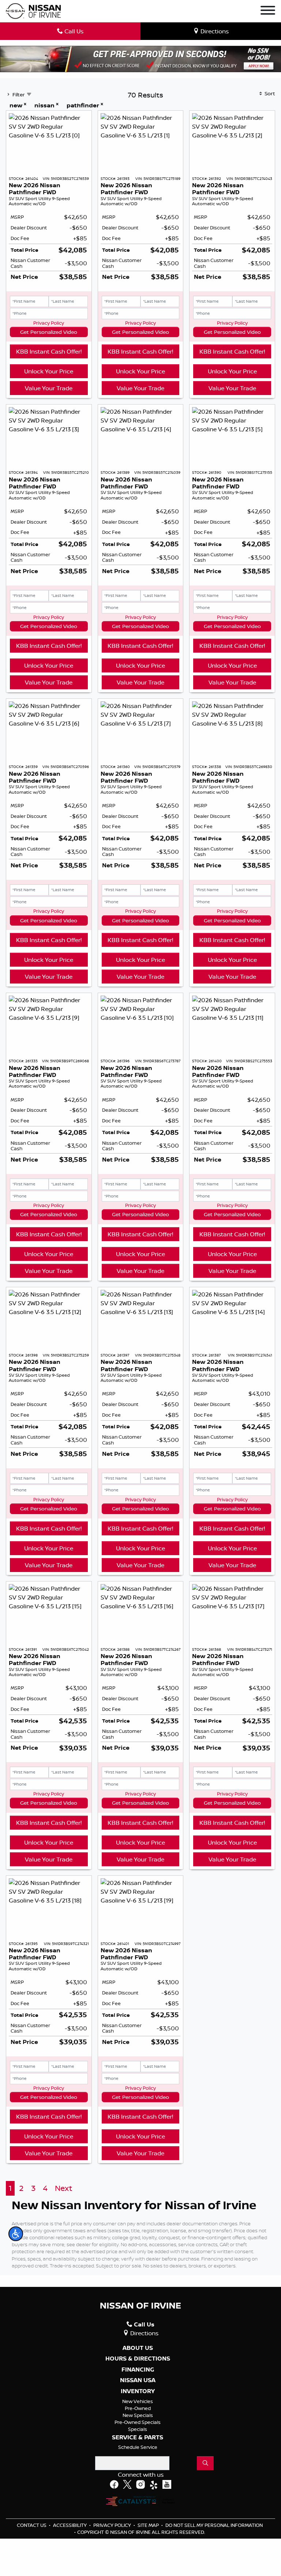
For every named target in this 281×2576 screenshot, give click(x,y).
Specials (138, 2429)
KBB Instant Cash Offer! (49, 351)
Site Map (149, 2525)
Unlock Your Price (49, 371)
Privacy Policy (49, 323)
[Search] (205, 2463)
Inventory (138, 2391)
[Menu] (268, 11)
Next (63, 2188)
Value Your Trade (49, 388)
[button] (16, 2234)
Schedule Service (138, 2447)
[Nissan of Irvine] (33, 11)
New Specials (138, 2415)
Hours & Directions (138, 2359)
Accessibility (70, 2525)
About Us (138, 2348)
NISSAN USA (138, 2380)
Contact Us (32, 2525)
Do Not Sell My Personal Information (214, 2525)
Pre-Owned (138, 2408)
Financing (138, 2370)
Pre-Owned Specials (138, 2422)
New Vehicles (138, 2401)
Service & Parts (138, 2437)
